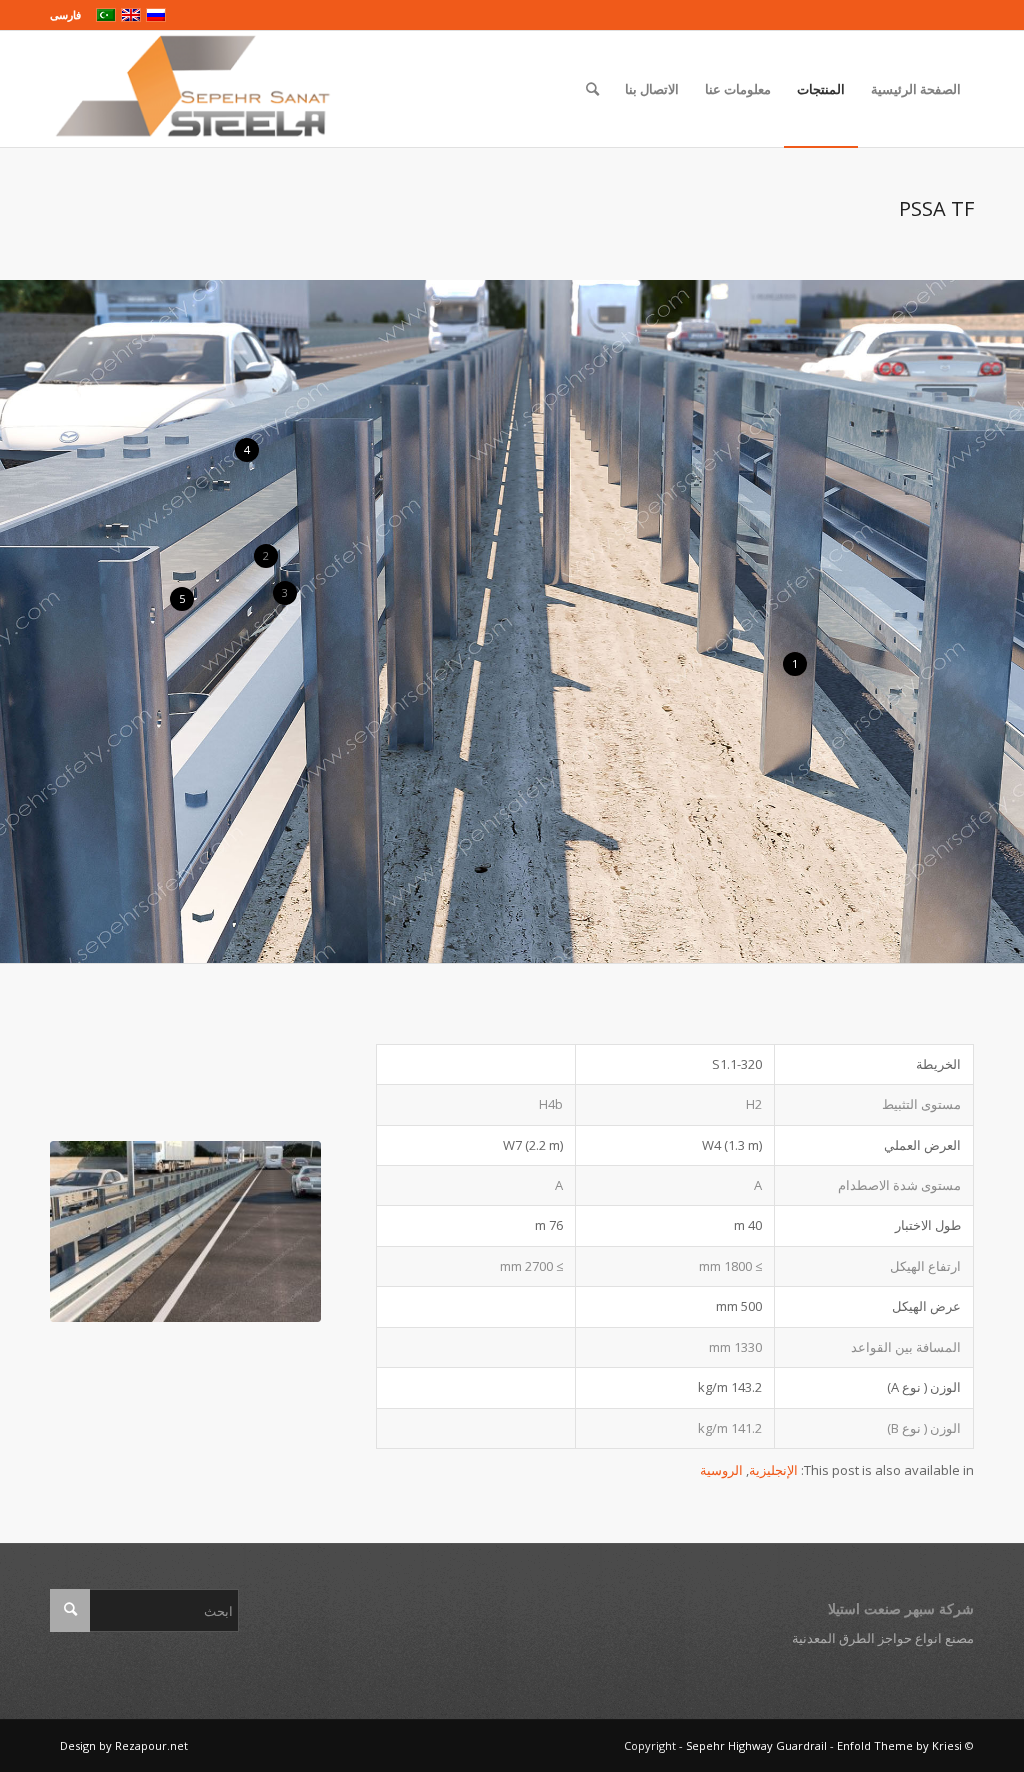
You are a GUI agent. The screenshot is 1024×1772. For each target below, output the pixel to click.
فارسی (65, 14)
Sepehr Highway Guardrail (756, 1745)
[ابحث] (592, 89)
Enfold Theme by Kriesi (899, 1745)
